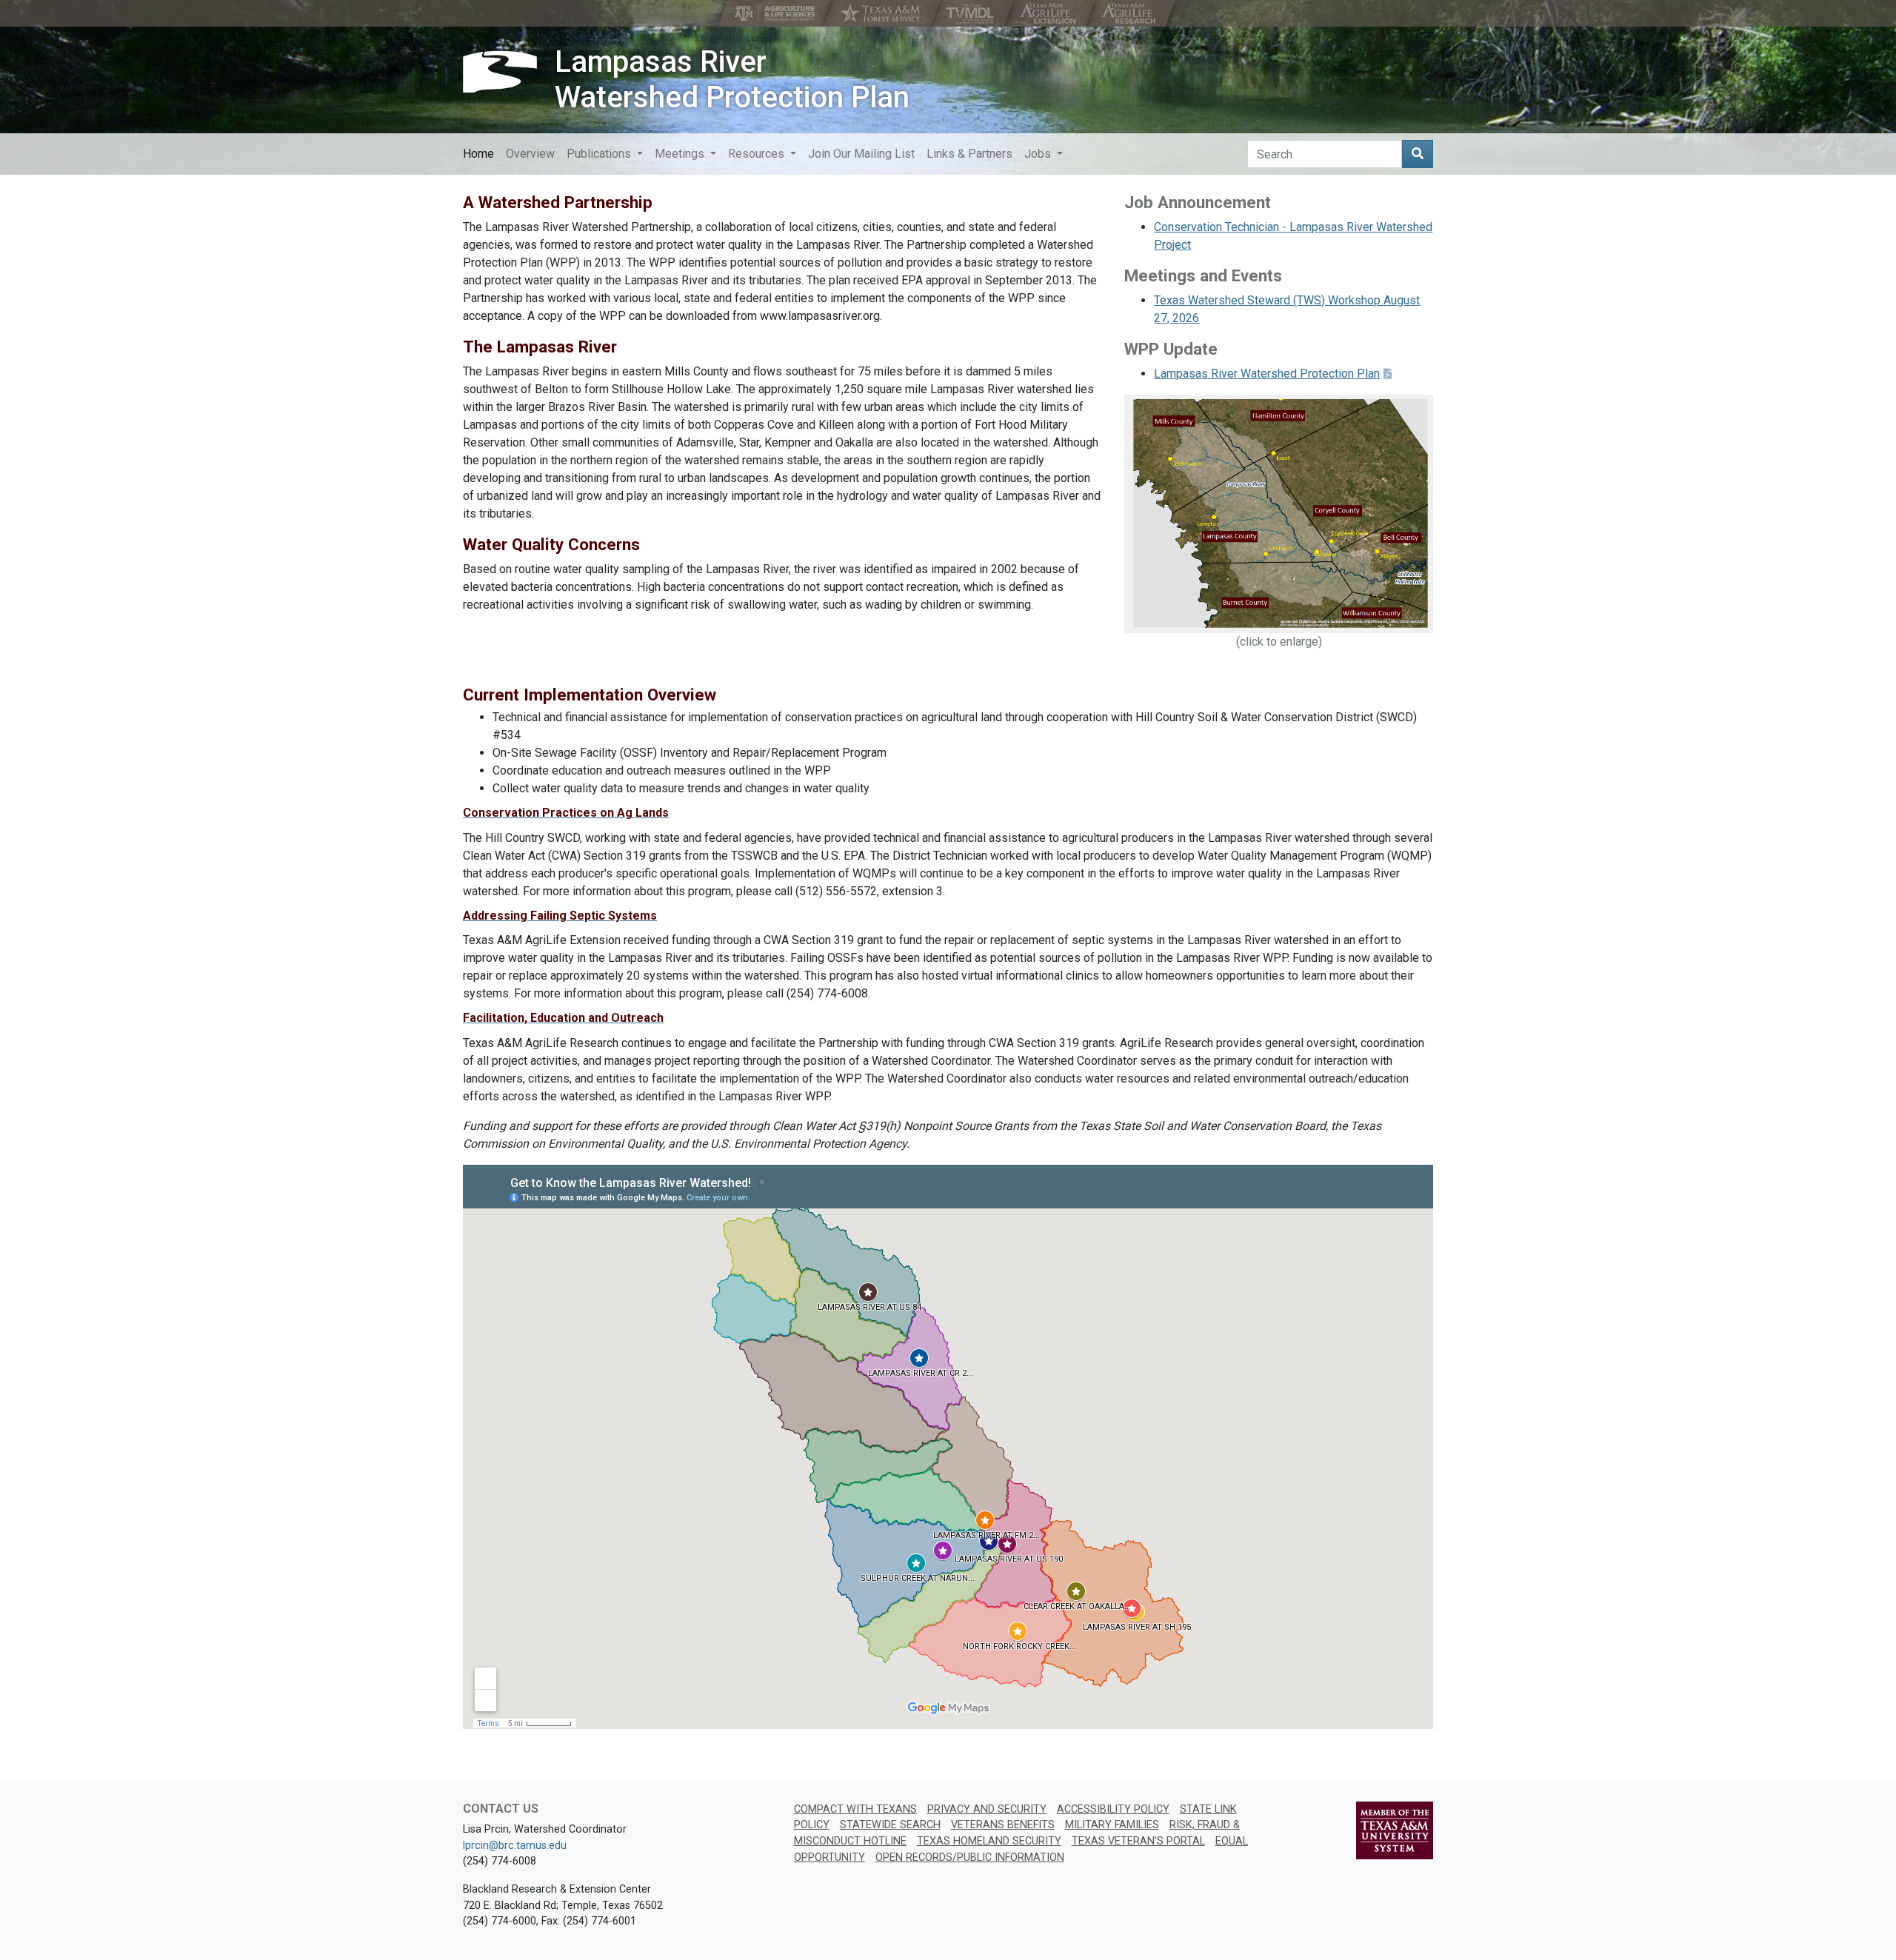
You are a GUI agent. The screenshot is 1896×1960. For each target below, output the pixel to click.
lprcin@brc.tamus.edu (515, 1846)
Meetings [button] (681, 154)
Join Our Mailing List (861, 154)
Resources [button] (758, 154)
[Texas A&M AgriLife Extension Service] (1049, 13)
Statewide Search (890, 1825)
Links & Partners (969, 154)
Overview (530, 154)
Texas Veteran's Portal (1138, 1841)
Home (478, 154)
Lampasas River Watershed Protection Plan (732, 80)
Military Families (1112, 1825)
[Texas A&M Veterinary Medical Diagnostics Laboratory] (972, 13)
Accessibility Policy (1113, 1809)
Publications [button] (600, 154)
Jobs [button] (1039, 154)
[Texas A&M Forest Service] (882, 13)
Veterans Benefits (1003, 1825)
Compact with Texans (855, 1809)
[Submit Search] (1418, 154)
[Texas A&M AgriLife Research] (1130, 13)
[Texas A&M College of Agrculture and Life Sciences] (776, 13)
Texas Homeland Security (989, 1841)
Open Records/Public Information (970, 1857)
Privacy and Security (987, 1809)
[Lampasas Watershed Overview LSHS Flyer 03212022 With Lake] (1279, 513)
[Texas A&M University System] (1395, 1830)
